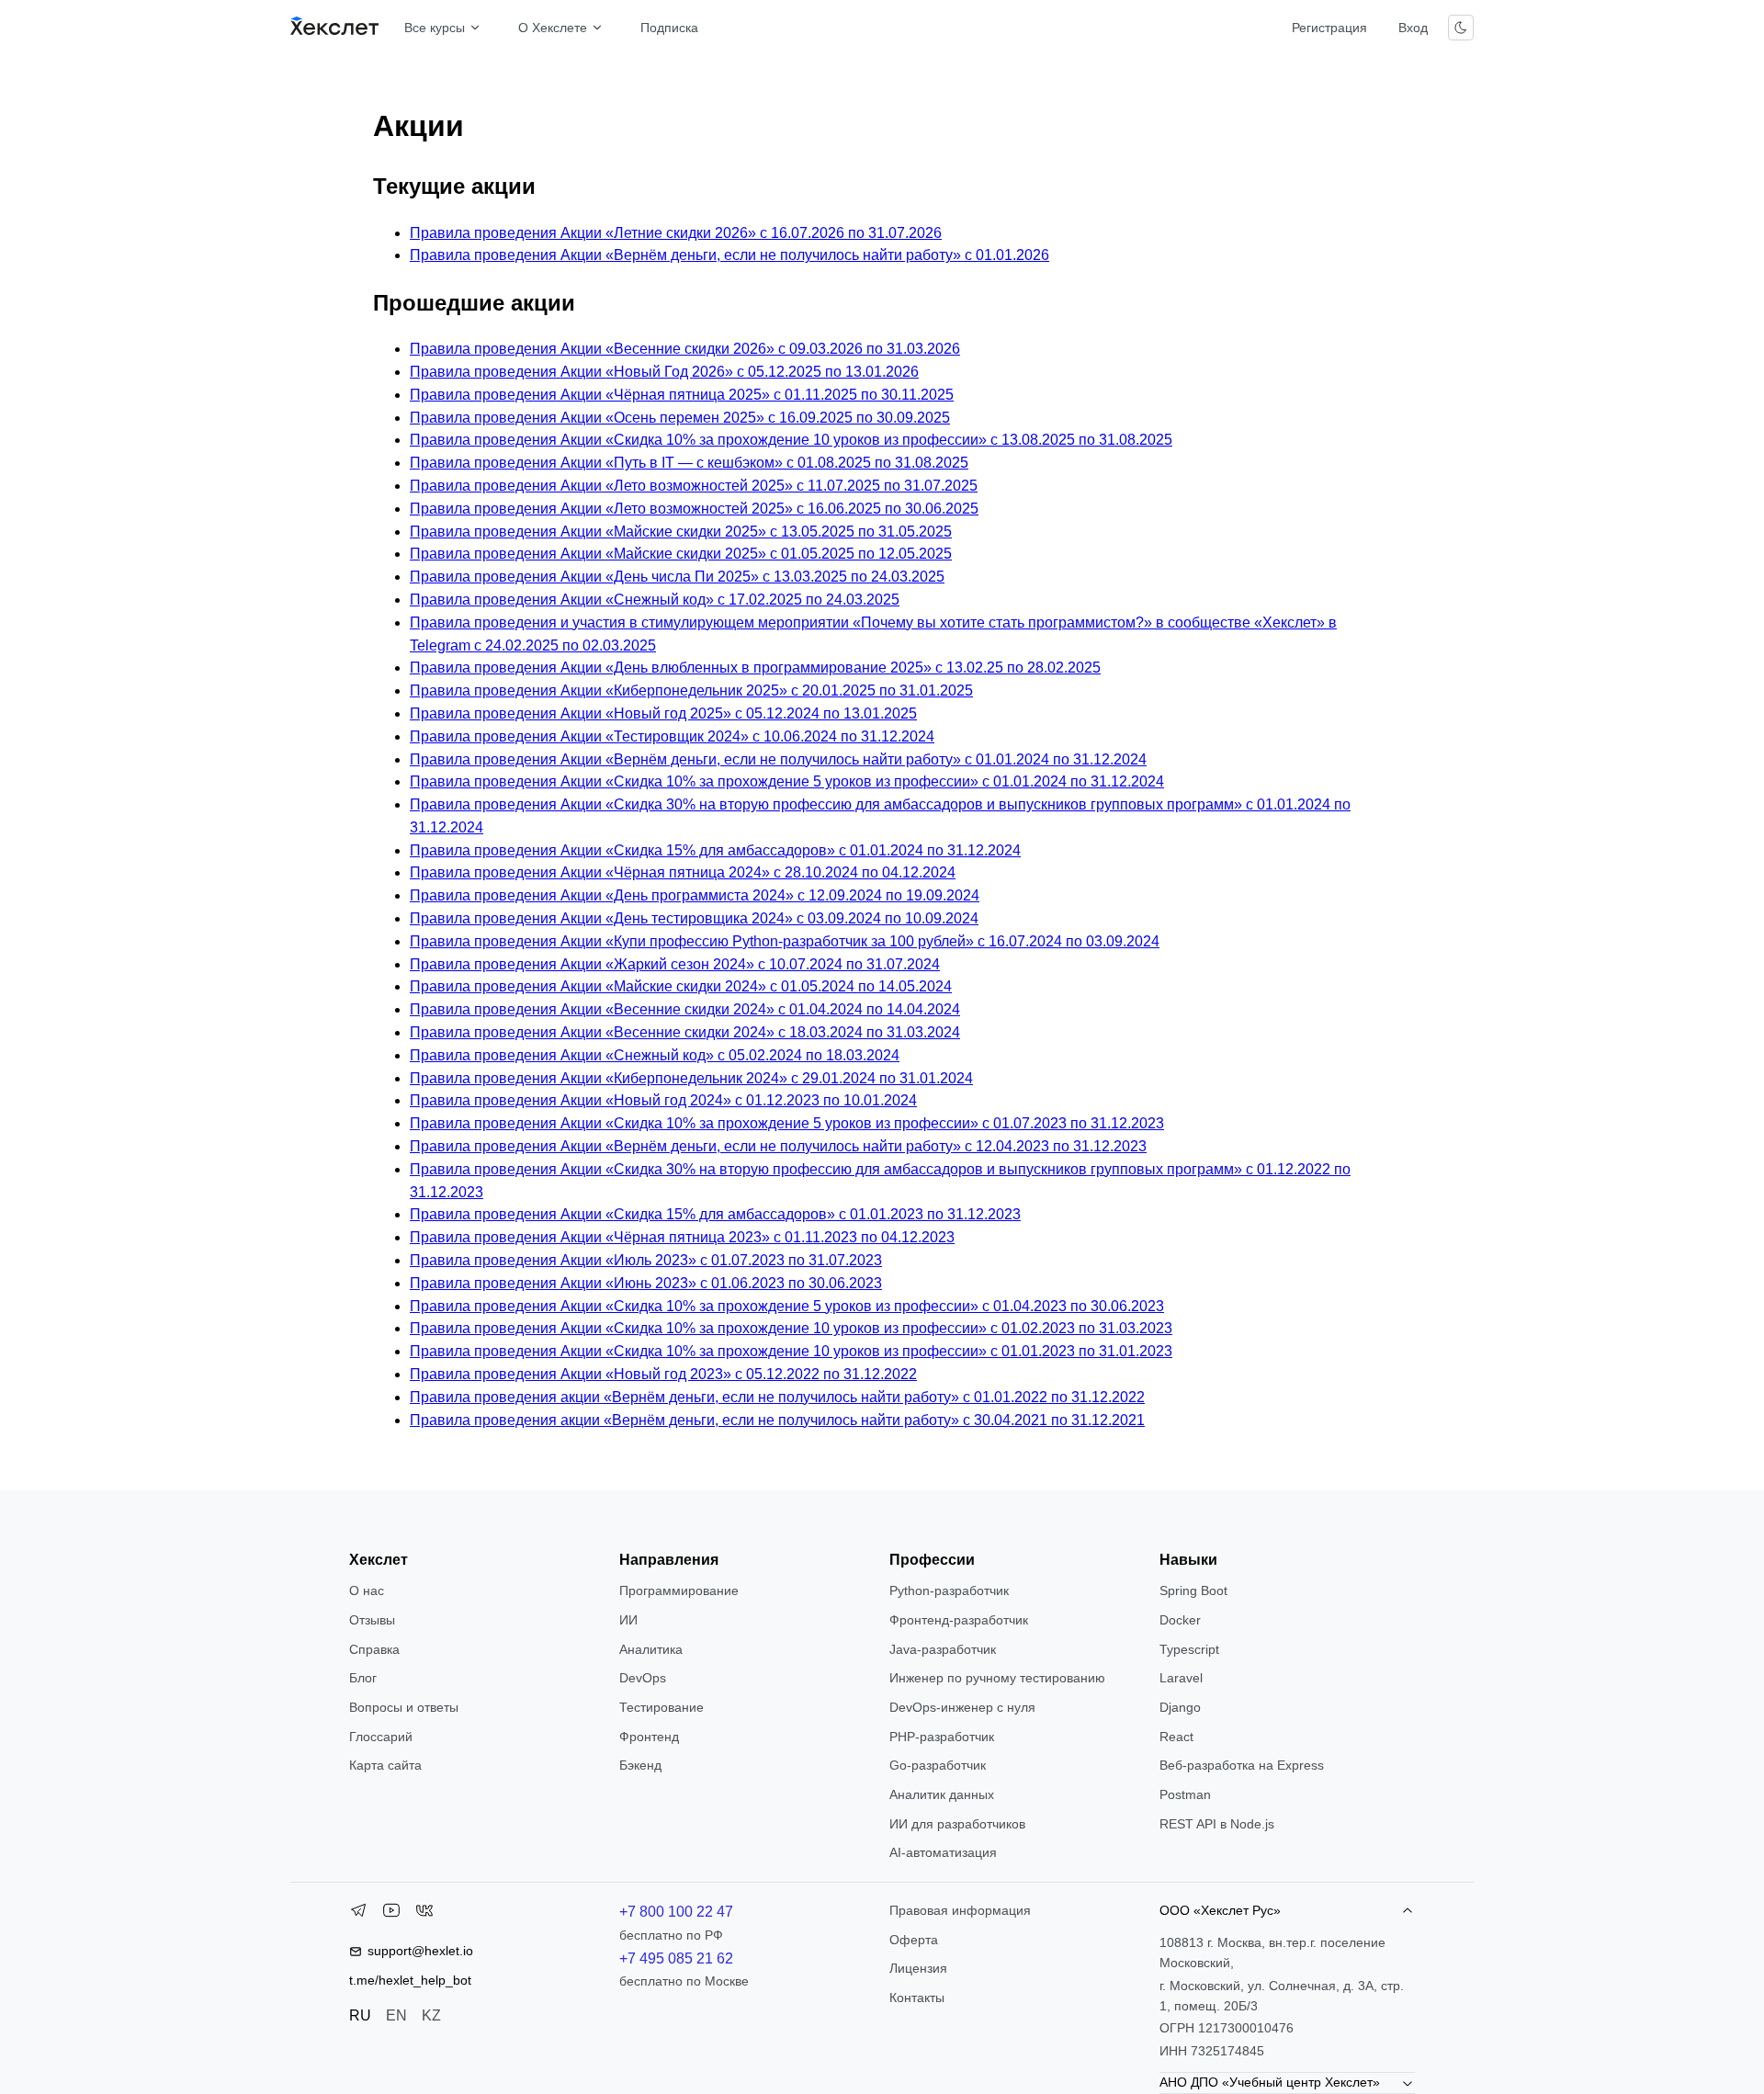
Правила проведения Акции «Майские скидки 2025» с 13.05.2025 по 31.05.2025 (681, 532)
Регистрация (1329, 28)
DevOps (643, 1678)
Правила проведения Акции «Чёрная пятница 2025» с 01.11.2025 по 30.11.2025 (682, 395)
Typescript (1189, 1649)
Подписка (669, 28)
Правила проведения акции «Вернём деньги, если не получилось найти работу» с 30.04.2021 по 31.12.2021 (777, 1420)
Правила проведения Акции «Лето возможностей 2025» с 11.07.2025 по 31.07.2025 (694, 486)
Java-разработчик (943, 1649)
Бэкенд (640, 1765)
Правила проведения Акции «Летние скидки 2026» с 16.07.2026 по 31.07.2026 (676, 233)
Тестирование (661, 1707)
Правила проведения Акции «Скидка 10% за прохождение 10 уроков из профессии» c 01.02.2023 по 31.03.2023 (791, 1328)
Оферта (914, 1940)
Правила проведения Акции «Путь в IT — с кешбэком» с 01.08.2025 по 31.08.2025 (689, 463)
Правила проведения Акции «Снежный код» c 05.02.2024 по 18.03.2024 (655, 1055)
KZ (431, 2015)
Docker (1180, 1620)
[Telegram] (358, 1914)
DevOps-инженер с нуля (962, 1707)
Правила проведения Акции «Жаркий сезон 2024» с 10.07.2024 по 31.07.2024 (675, 964)
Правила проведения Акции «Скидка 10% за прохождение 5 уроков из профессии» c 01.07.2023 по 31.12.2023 (787, 1123)
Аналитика (651, 1649)
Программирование (679, 1590)
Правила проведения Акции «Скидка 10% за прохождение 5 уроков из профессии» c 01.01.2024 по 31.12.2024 (787, 781)
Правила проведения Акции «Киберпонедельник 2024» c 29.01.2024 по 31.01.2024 (691, 1078)
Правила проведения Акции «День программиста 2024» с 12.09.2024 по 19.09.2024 (695, 895)
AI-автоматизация (943, 1852)
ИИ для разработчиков (957, 1824)
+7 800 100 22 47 (676, 1912)
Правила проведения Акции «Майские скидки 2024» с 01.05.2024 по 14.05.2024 (681, 986)
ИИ (628, 1620)
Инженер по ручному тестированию (997, 1678)
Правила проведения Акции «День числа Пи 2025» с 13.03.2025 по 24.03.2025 (677, 577)
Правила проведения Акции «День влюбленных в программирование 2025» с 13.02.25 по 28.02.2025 (755, 668)
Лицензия (918, 1968)
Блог (363, 1678)
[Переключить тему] (1461, 28)
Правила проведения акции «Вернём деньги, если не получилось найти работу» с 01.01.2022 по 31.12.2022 (777, 1397)
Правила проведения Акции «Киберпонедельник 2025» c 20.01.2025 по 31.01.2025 (691, 690)
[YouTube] (391, 1914)
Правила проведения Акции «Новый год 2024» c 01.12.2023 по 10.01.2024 (663, 1100)
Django (1180, 1707)
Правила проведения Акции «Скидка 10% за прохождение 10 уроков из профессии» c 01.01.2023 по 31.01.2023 (791, 1351)
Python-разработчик (949, 1590)
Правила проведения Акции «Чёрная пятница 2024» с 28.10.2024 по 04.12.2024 (683, 872)
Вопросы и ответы (404, 1707)
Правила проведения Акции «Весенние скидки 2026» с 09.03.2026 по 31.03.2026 (685, 349)
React (1176, 1737)
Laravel (1181, 1678)
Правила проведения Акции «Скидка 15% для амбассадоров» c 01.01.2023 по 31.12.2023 (715, 1214)
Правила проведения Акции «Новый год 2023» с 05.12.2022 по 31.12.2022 (663, 1374)
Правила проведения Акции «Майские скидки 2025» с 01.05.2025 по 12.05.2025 (681, 554)
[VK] (424, 1914)
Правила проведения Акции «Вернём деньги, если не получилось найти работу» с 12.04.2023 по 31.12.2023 (778, 1146)
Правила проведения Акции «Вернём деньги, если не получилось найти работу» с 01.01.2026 (729, 255)
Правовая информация (960, 1910)
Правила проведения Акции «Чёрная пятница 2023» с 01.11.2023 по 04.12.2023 (682, 1237)
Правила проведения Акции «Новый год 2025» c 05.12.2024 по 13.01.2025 (663, 713)
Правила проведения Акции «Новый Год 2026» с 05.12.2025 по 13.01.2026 (664, 372)
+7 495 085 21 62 (676, 1958)
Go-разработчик (938, 1765)
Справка (374, 1649)
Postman (1185, 1794)
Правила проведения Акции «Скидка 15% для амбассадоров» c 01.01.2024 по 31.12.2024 (715, 850)
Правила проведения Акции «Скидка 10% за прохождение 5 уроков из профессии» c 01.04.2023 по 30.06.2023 (787, 1306)
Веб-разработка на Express (1242, 1765)
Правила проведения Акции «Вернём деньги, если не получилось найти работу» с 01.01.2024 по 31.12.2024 (778, 759)
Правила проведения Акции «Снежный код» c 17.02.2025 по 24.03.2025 (655, 600)
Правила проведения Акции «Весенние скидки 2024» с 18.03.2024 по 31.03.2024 (685, 1032)
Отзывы (372, 1620)
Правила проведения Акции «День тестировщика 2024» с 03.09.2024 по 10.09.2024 (694, 918)
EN (396, 2015)
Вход (1413, 28)
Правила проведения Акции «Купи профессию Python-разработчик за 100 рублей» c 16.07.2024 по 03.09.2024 (785, 941)
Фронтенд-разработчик (959, 1620)
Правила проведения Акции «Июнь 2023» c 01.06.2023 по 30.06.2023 (646, 1283)
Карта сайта (385, 1765)
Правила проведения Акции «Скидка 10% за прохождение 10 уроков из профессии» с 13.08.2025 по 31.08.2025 (791, 440)
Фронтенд (649, 1737)
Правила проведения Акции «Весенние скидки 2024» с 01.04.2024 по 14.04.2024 (685, 1009)
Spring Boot (1193, 1590)
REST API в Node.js (1217, 1824)
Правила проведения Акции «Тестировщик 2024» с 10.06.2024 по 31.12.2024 (672, 736)
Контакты (917, 1998)
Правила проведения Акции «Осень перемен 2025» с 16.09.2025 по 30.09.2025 (680, 418)
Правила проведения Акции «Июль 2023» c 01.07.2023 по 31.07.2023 (646, 1260)
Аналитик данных (942, 1794)
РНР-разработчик (942, 1737)
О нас (367, 1590)
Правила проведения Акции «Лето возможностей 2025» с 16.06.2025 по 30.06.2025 (694, 509)
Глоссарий (381, 1737)
